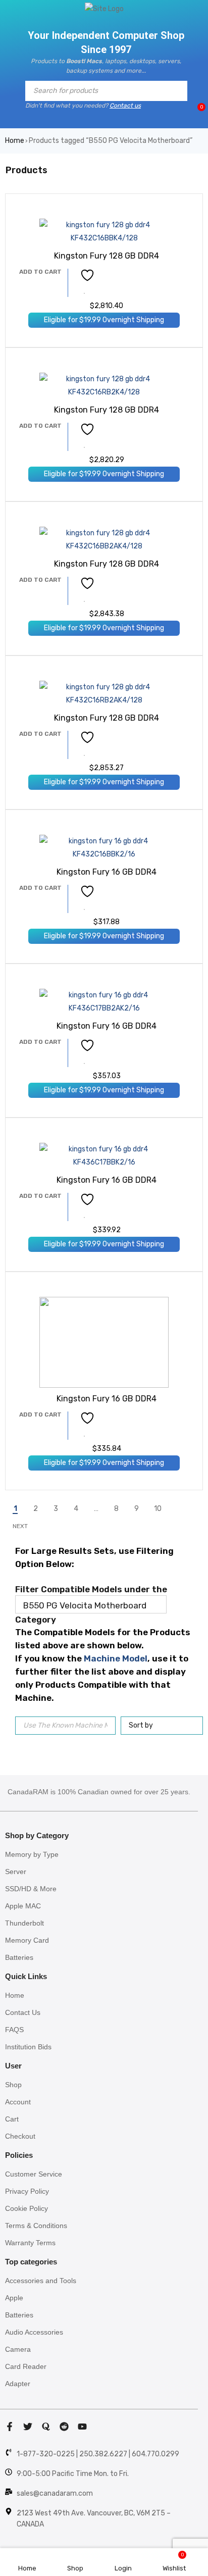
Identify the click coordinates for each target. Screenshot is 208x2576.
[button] (40, 272)
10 (158, 1509)
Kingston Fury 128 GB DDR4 (107, 256)
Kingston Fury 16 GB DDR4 (107, 872)
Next (20, 1526)
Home (15, 141)
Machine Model (116, 1658)
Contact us (125, 106)
